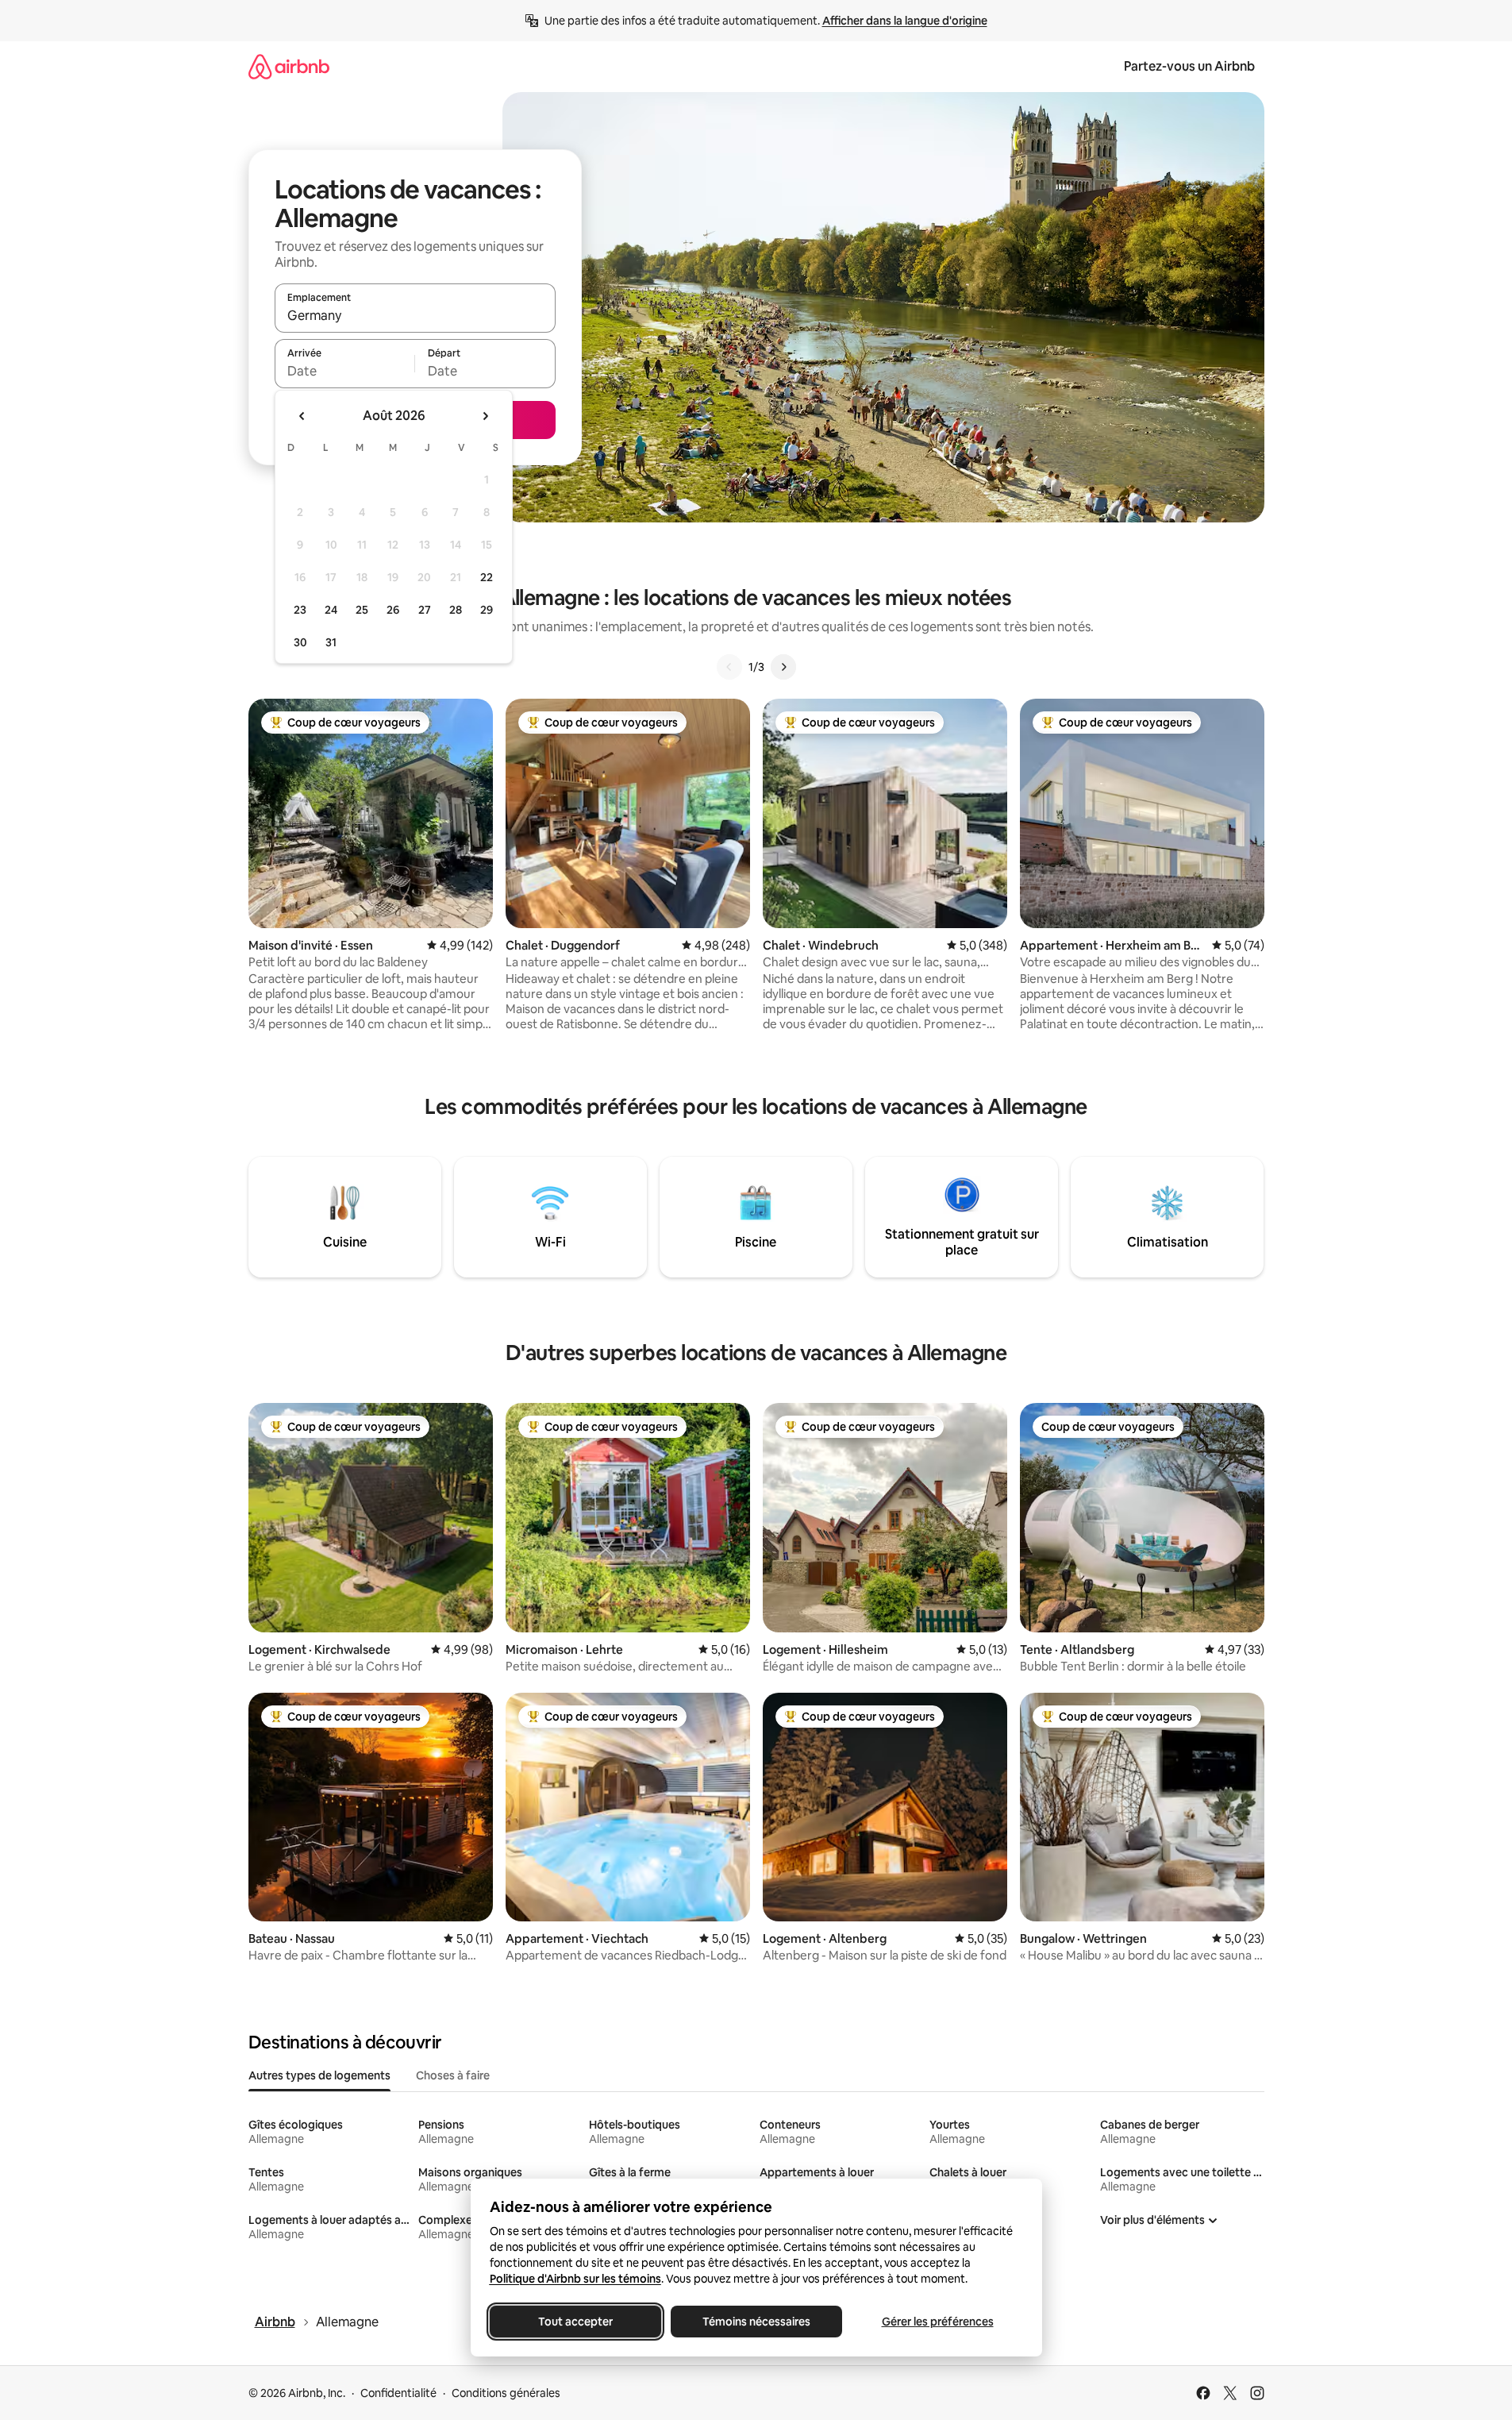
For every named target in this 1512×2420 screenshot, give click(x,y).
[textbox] (345, 371)
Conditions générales (506, 2393)
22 (487, 577)
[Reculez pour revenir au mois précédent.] (302, 416)
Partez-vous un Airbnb (1189, 66)
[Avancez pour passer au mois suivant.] (485, 416)
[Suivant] (783, 667)
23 (300, 610)
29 (487, 610)
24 (331, 610)
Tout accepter (575, 2322)
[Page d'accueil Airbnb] (289, 66)
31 (331, 642)
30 (300, 642)
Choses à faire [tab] (453, 2075)
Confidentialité (398, 2393)
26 (393, 610)
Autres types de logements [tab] (319, 2075)
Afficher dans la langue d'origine (905, 21)
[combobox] (415, 315)
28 (456, 610)
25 (362, 610)
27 (425, 610)
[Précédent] (729, 667)
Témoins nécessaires (756, 2322)
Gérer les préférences (937, 2322)
